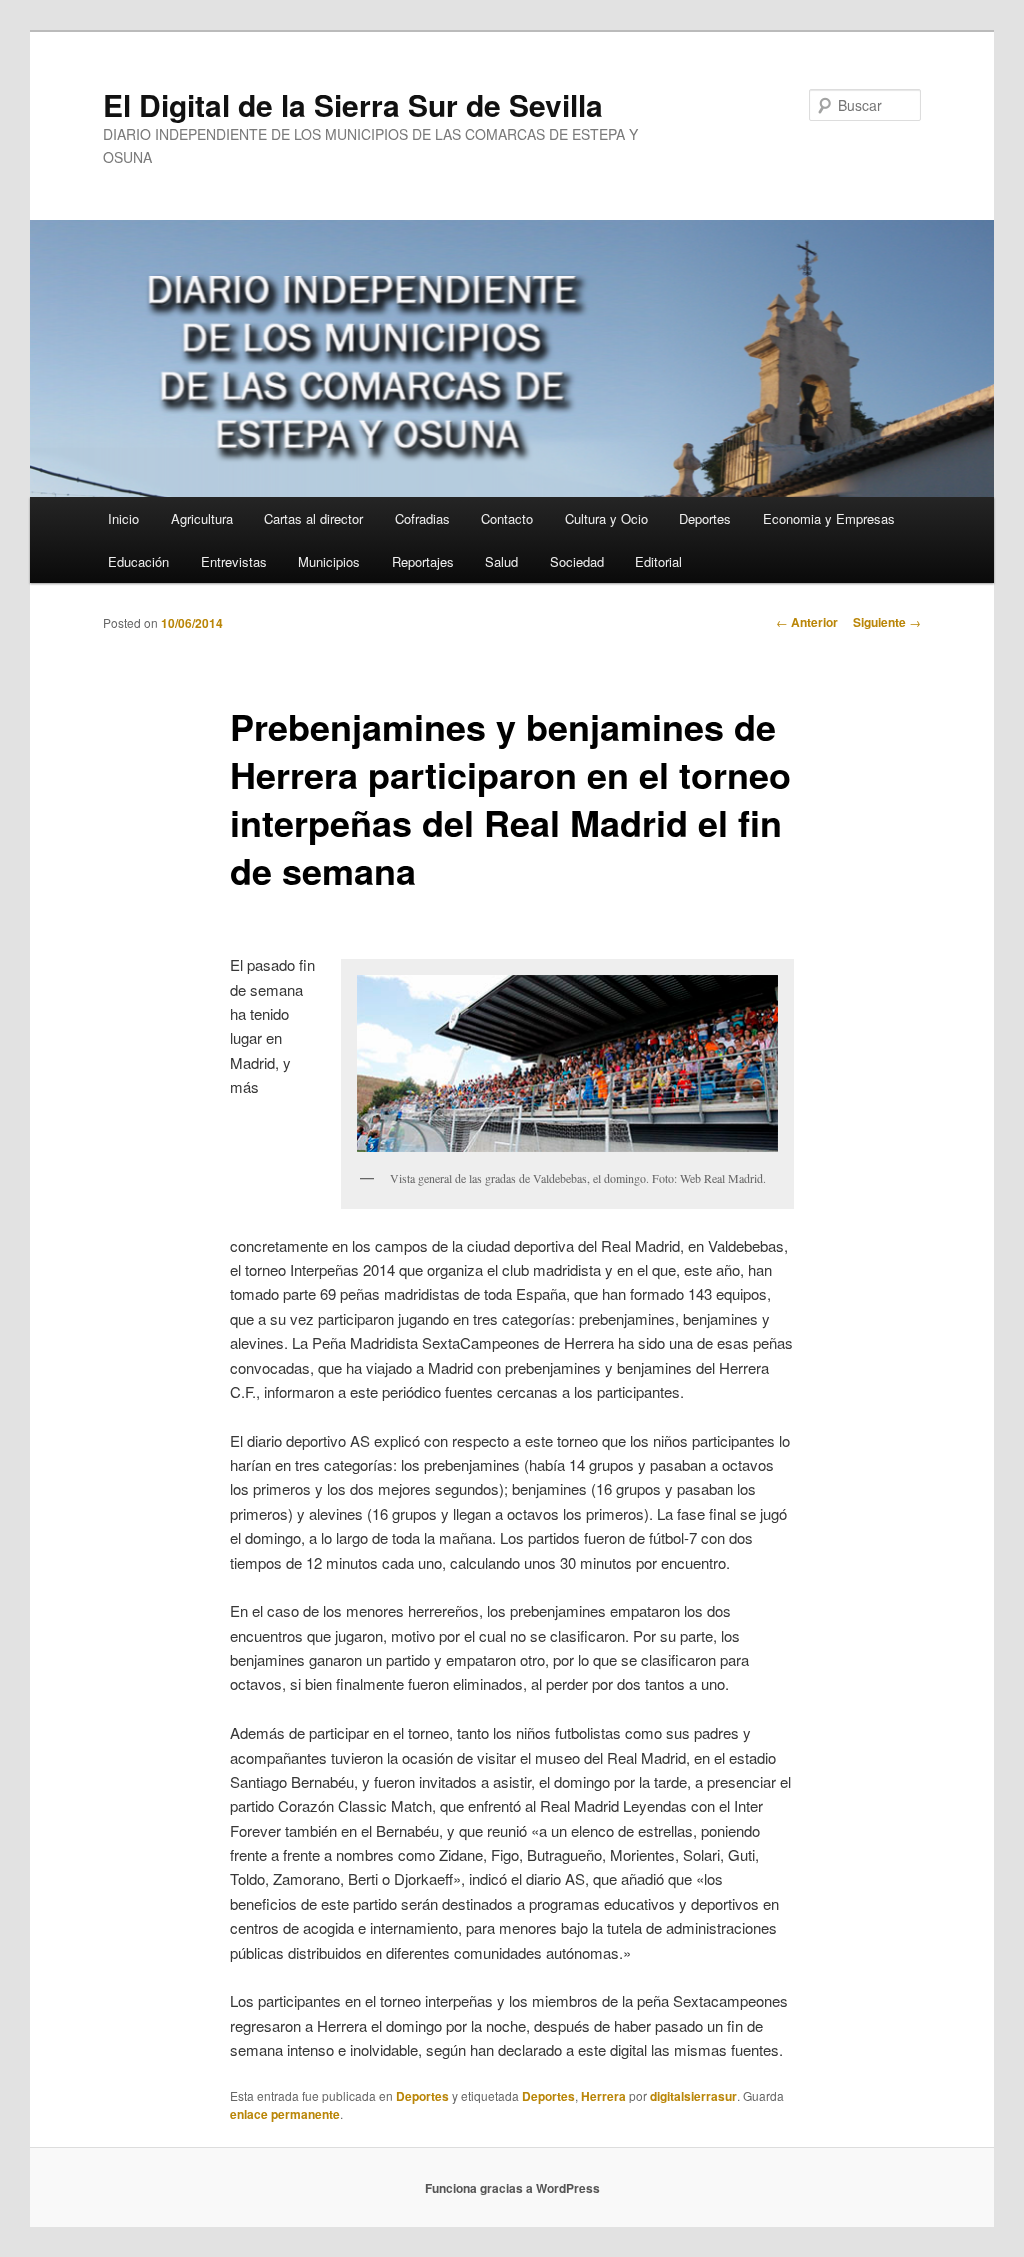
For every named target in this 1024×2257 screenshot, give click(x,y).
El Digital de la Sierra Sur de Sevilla (353, 104)
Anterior (807, 622)
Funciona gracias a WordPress (512, 2188)
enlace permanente (285, 2114)
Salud (501, 561)
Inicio (123, 518)
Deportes (705, 518)
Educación (138, 561)
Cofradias (422, 518)
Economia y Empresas (829, 518)
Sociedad (577, 561)
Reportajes (423, 561)
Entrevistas (234, 561)
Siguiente (887, 622)
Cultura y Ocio (606, 518)
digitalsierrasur (693, 2096)
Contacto (507, 518)
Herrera (603, 2096)
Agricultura (202, 518)
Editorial (658, 561)
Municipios (329, 561)
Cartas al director (313, 518)
